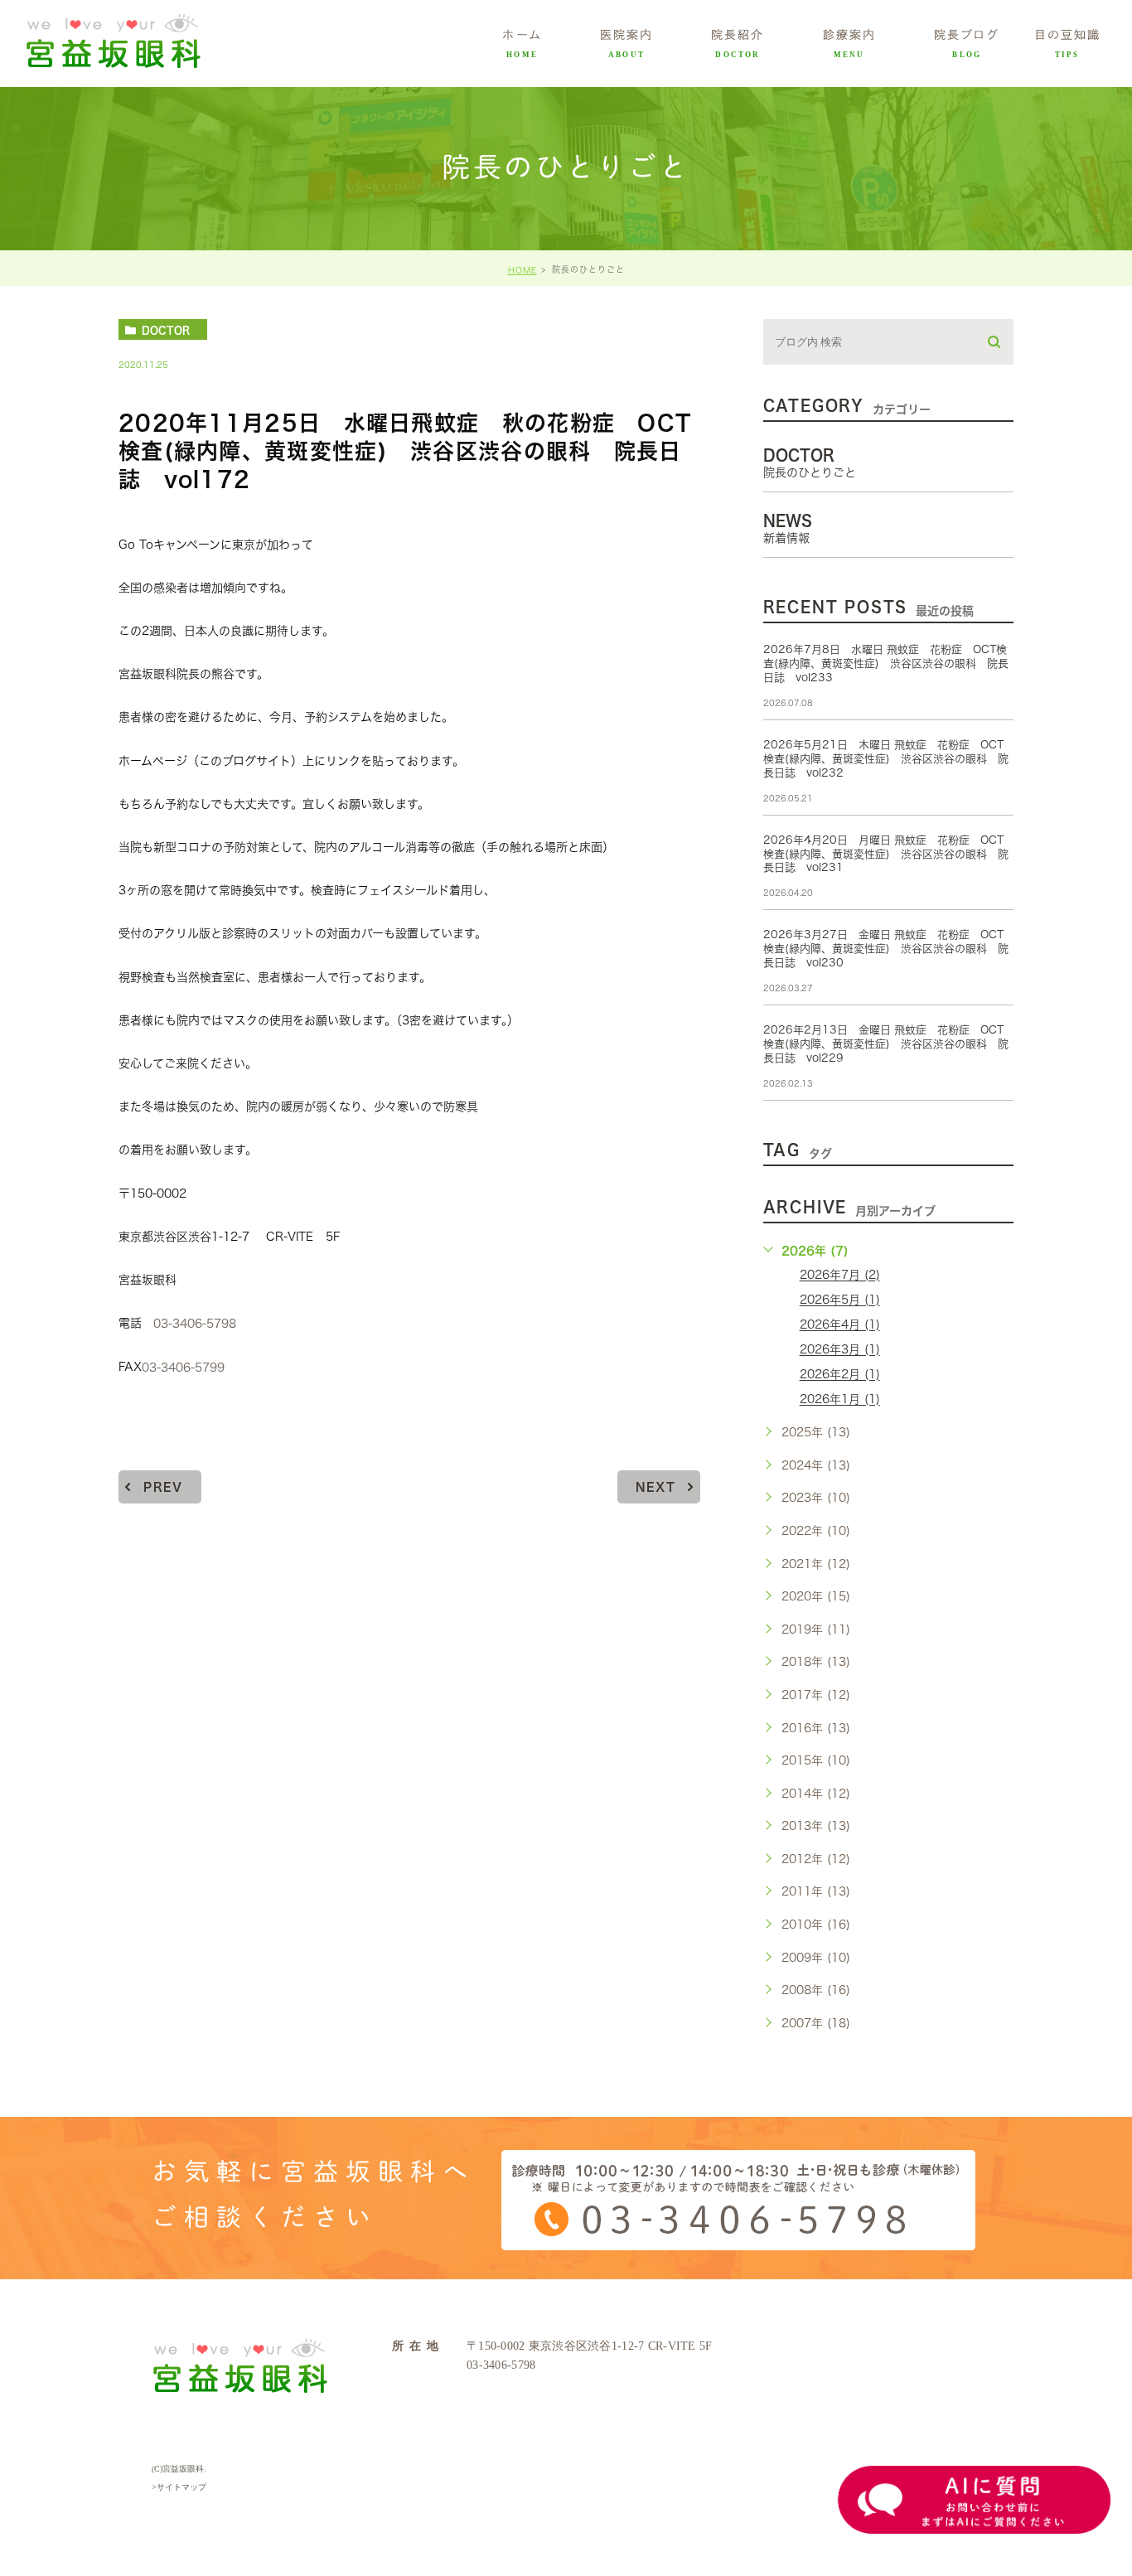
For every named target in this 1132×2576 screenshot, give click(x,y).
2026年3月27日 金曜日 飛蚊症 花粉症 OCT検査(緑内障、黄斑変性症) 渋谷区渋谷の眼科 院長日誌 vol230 (886, 949)
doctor (166, 330)
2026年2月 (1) (840, 1375)
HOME (522, 270)
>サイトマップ (179, 2487)
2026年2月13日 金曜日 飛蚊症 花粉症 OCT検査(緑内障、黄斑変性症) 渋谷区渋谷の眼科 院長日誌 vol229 (886, 1044)
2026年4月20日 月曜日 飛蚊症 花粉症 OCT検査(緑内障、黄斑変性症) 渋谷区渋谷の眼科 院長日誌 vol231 (886, 854)
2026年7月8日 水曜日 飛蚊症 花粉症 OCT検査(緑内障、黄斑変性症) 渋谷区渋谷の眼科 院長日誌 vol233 (886, 663)
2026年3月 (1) (840, 1350)
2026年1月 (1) (840, 1400)
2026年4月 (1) (840, 1325)
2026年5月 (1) (840, 1300)
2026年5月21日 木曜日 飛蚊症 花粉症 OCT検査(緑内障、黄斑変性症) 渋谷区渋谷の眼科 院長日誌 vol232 (886, 759)
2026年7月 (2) (840, 1276)
